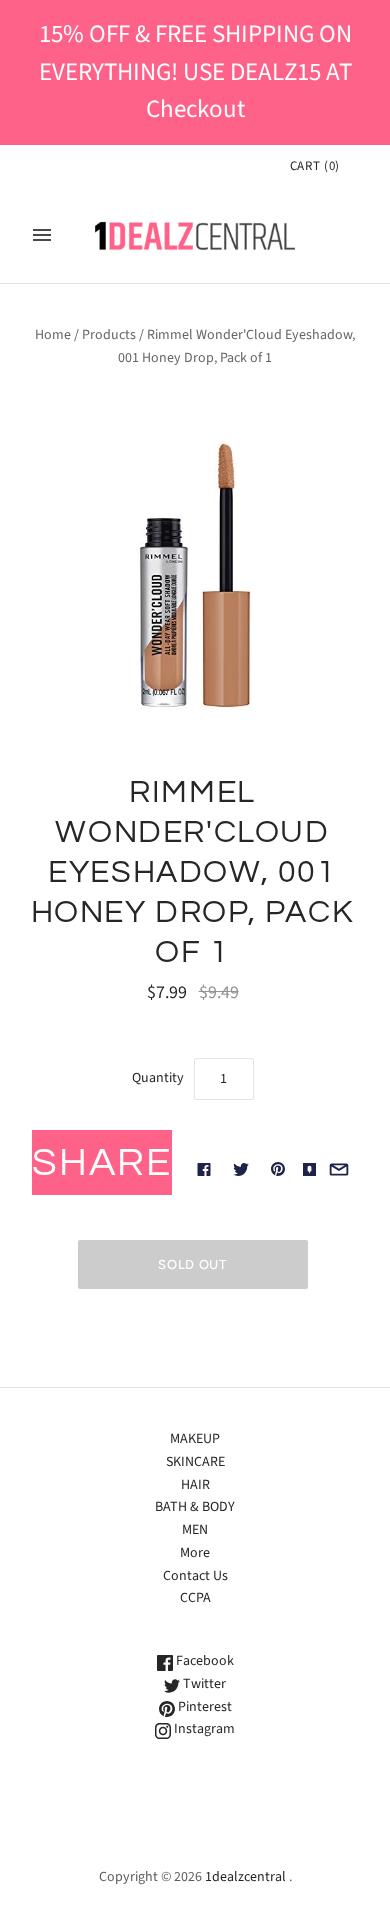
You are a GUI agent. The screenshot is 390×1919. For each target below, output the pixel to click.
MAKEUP (195, 1439)
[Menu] (42, 235)
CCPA (195, 1598)
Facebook (203, 1661)
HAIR (195, 1485)
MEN (195, 1530)
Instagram (203, 1729)
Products (109, 335)
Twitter (203, 1684)
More (195, 1553)
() (315, 166)
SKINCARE (195, 1462)
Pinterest (203, 1707)
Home (53, 335)
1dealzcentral (245, 1877)
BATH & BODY (195, 1507)
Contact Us (195, 1576)
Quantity (158, 1078)
